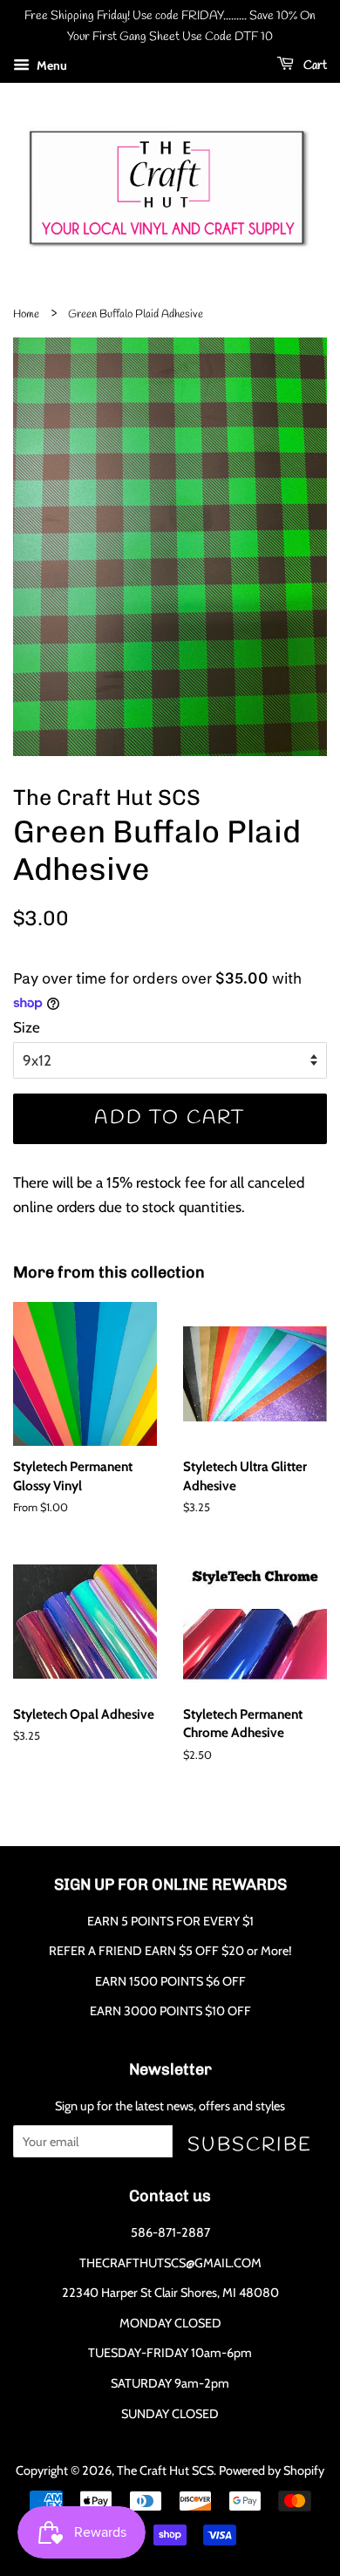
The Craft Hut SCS (165, 2470)
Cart (314, 66)
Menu (51, 65)
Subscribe (250, 2145)
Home (26, 314)
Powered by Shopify (272, 2470)
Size (27, 1027)
